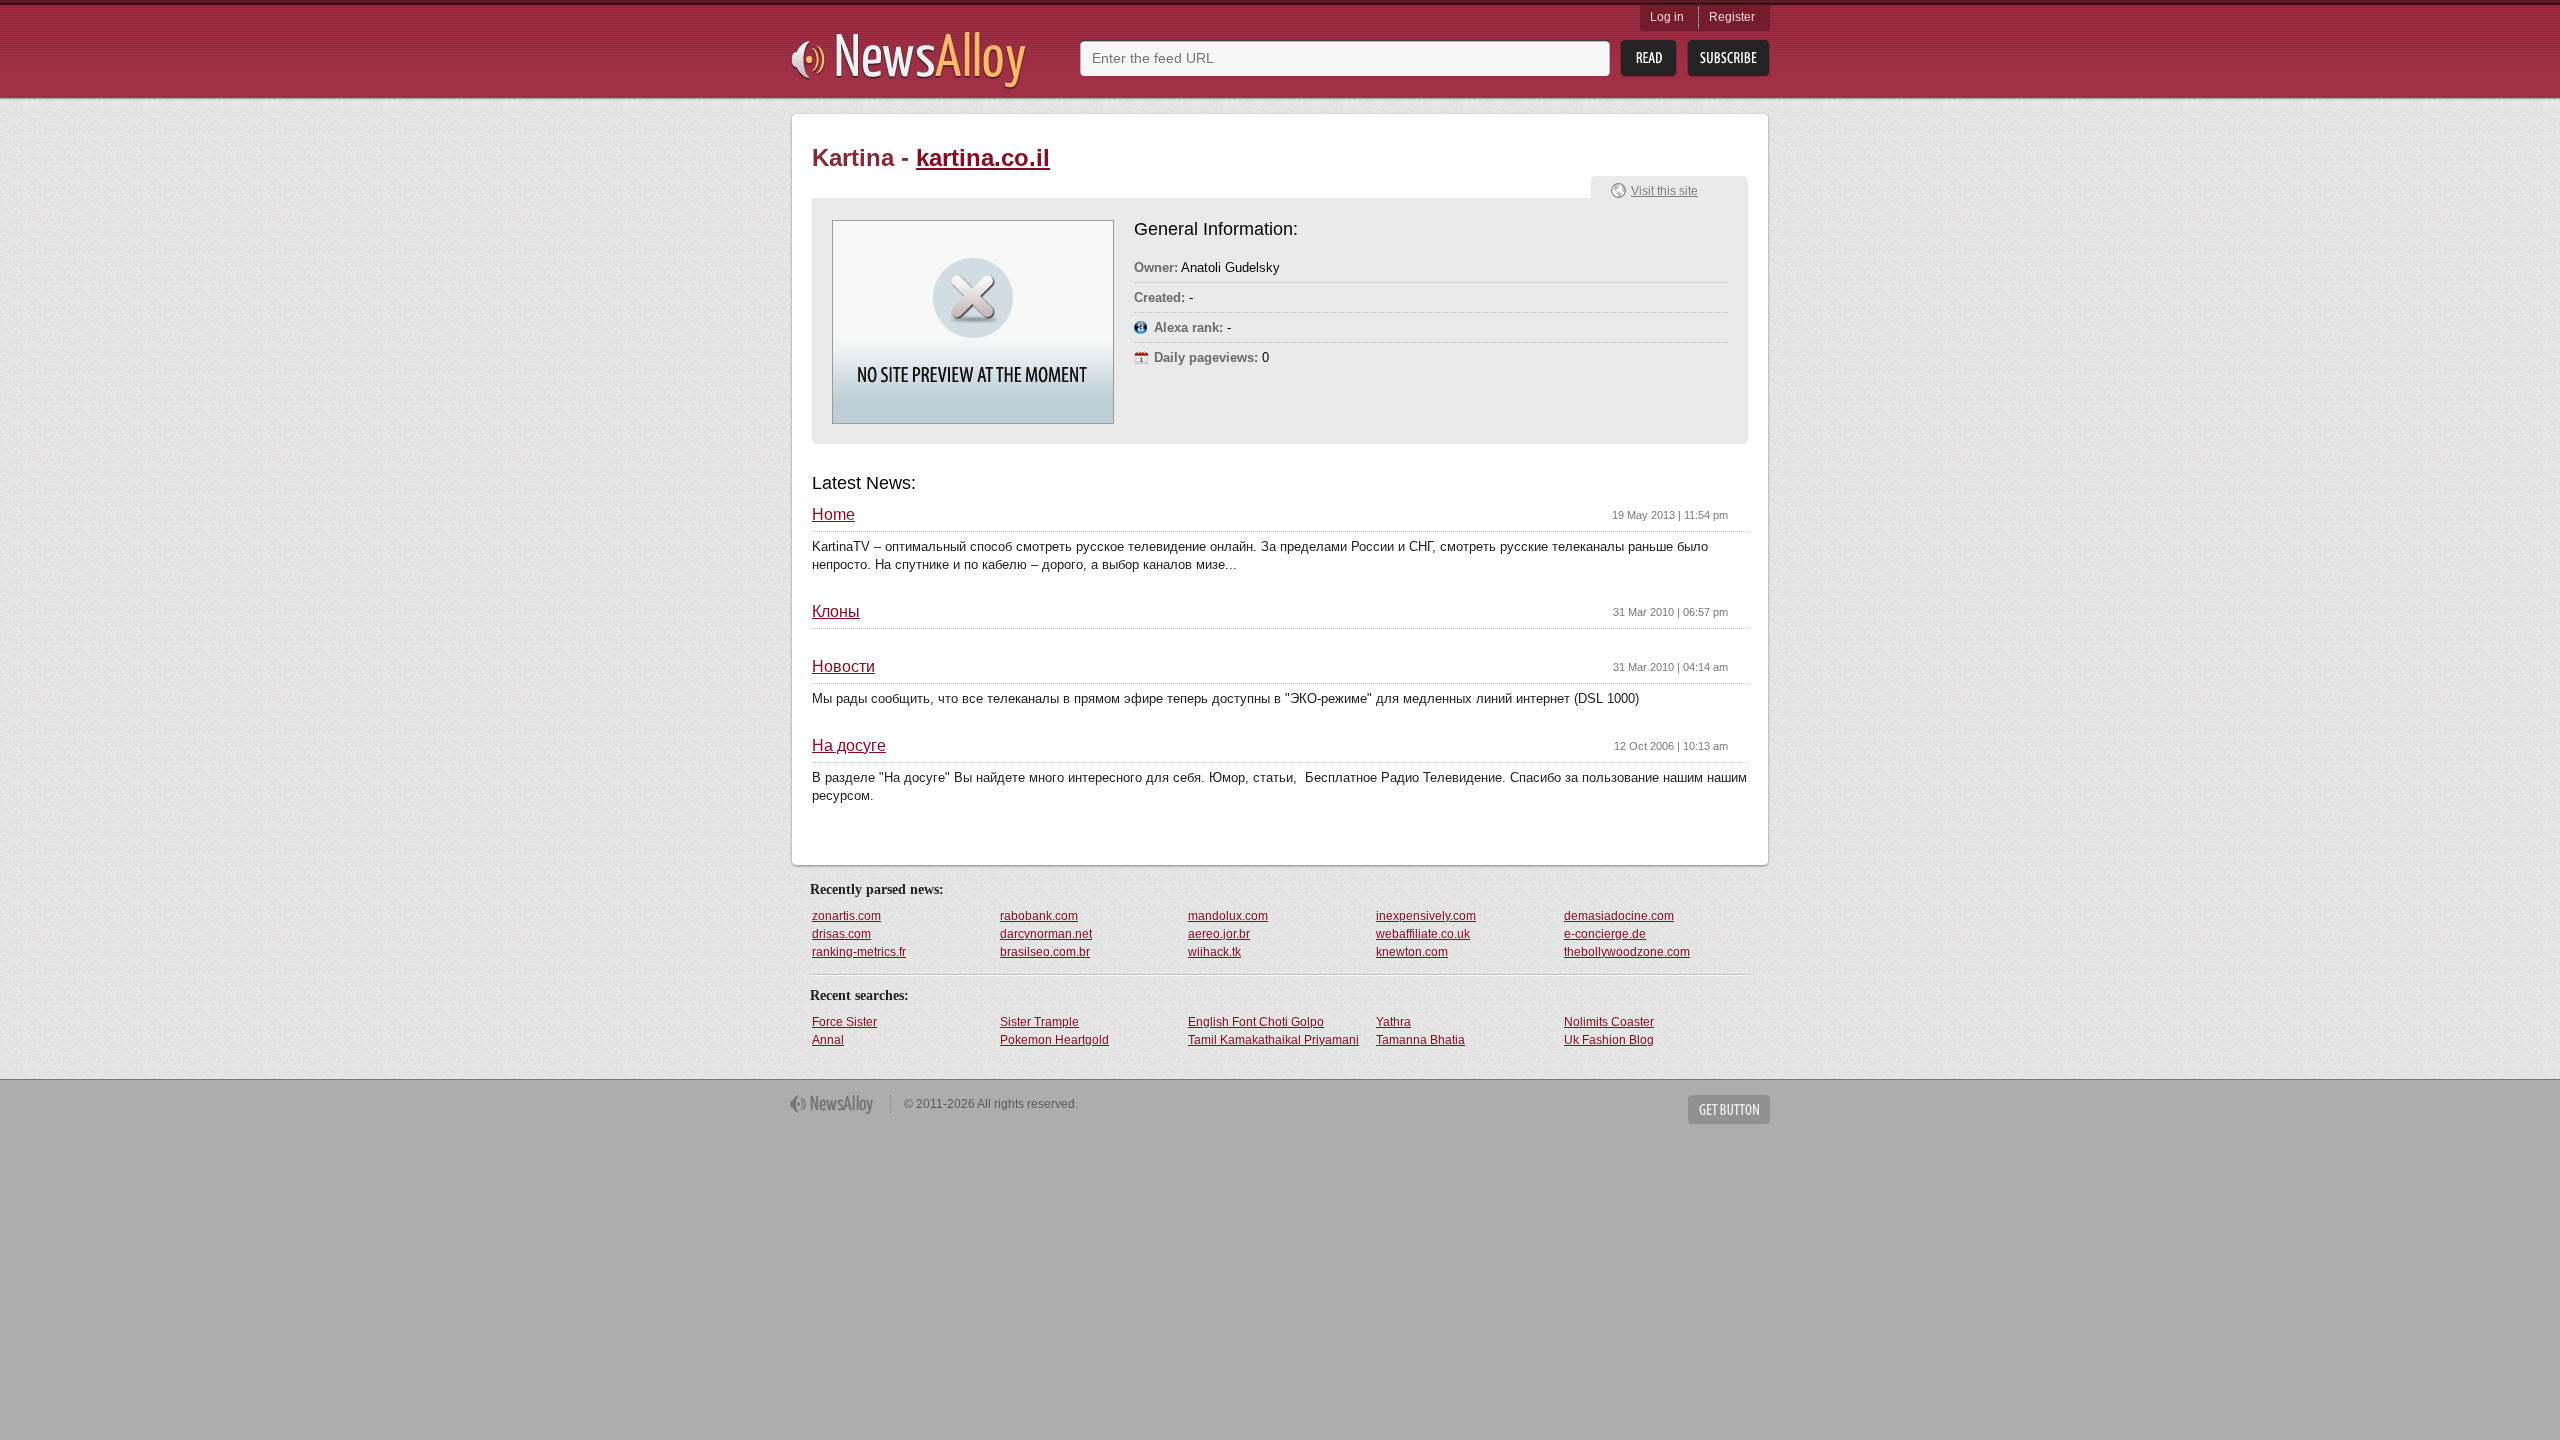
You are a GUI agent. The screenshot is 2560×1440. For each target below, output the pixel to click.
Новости (843, 667)
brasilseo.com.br (1045, 952)
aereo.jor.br (1219, 934)
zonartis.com (846, 916)
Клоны (836, 612)
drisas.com (841, 934)
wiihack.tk (1214, 952)
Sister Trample (1039, 1022)
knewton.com (1412, 952)
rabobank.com (1039, 916)
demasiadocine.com (1619, 916)
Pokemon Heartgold (1054, 1040)
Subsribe (1728, 58)
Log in (1667, 17)
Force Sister (844, 1022)
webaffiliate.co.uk (1423, 934)
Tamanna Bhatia (1420, 1040)
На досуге (849, 746)
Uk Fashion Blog (1609, 1040)
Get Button (1729, 1109)
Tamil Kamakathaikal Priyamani (1273, 1040)
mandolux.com (1228, 916)
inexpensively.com (1426, 916)
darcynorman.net (1046, 934)
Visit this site (1664, 191)
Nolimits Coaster (1609, 1022)
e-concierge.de (1605, 934)
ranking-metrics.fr (859, 952)
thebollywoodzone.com (1627, 952)
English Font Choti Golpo (1256, 1022)
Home (833, 515)
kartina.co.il (983, 157)
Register (1732, 17)
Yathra (1393, 1022)
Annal (828, 1040)
